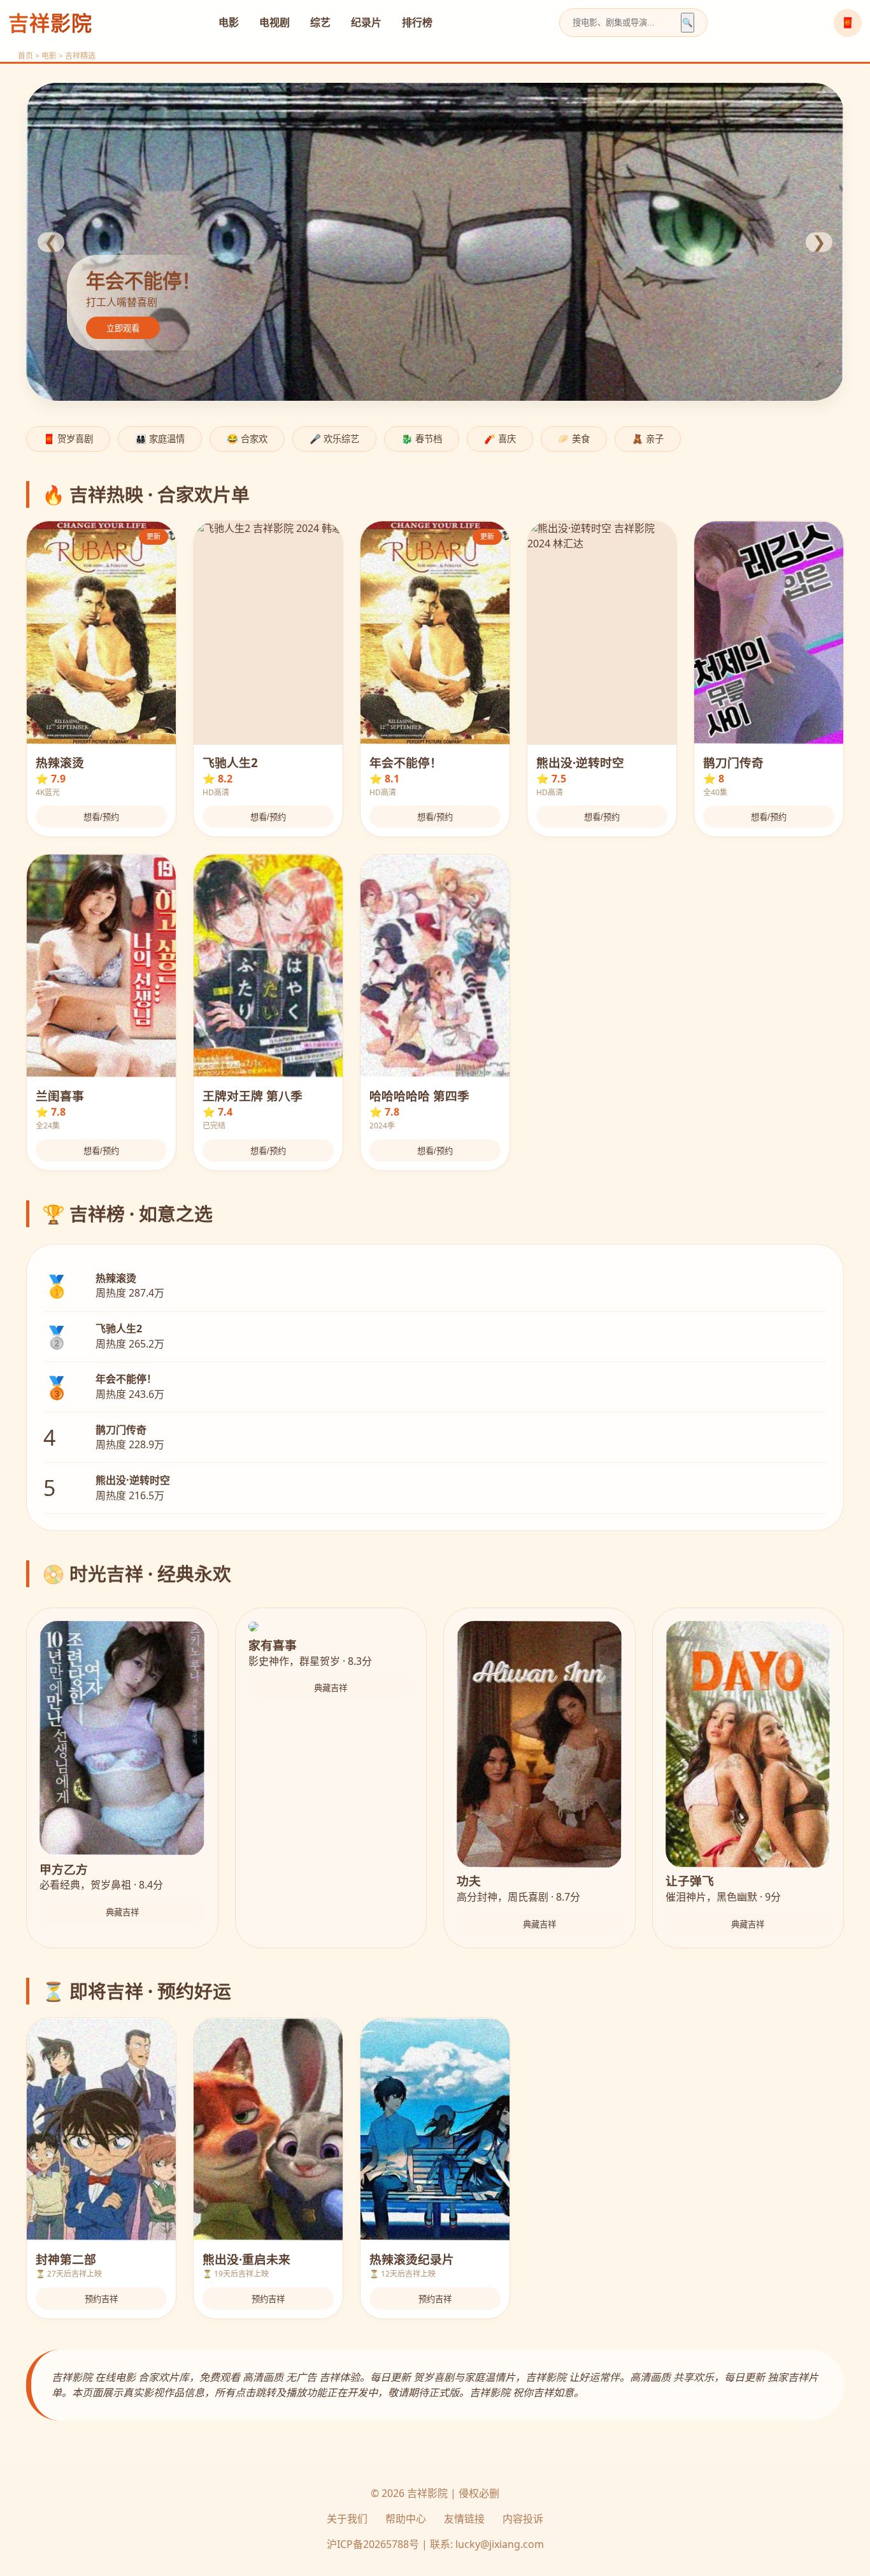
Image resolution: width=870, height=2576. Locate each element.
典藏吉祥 (122, 1912)
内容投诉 (523, 2519)
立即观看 (123, 328)
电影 (229, 22)
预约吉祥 (101, 2299)
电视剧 (275, 22)
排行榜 (417, 22)
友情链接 (464, 2519)
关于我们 (347, 2519)
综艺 (320, 22)
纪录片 (366, 22)
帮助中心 (406, 2519)
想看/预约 (101, 817)
